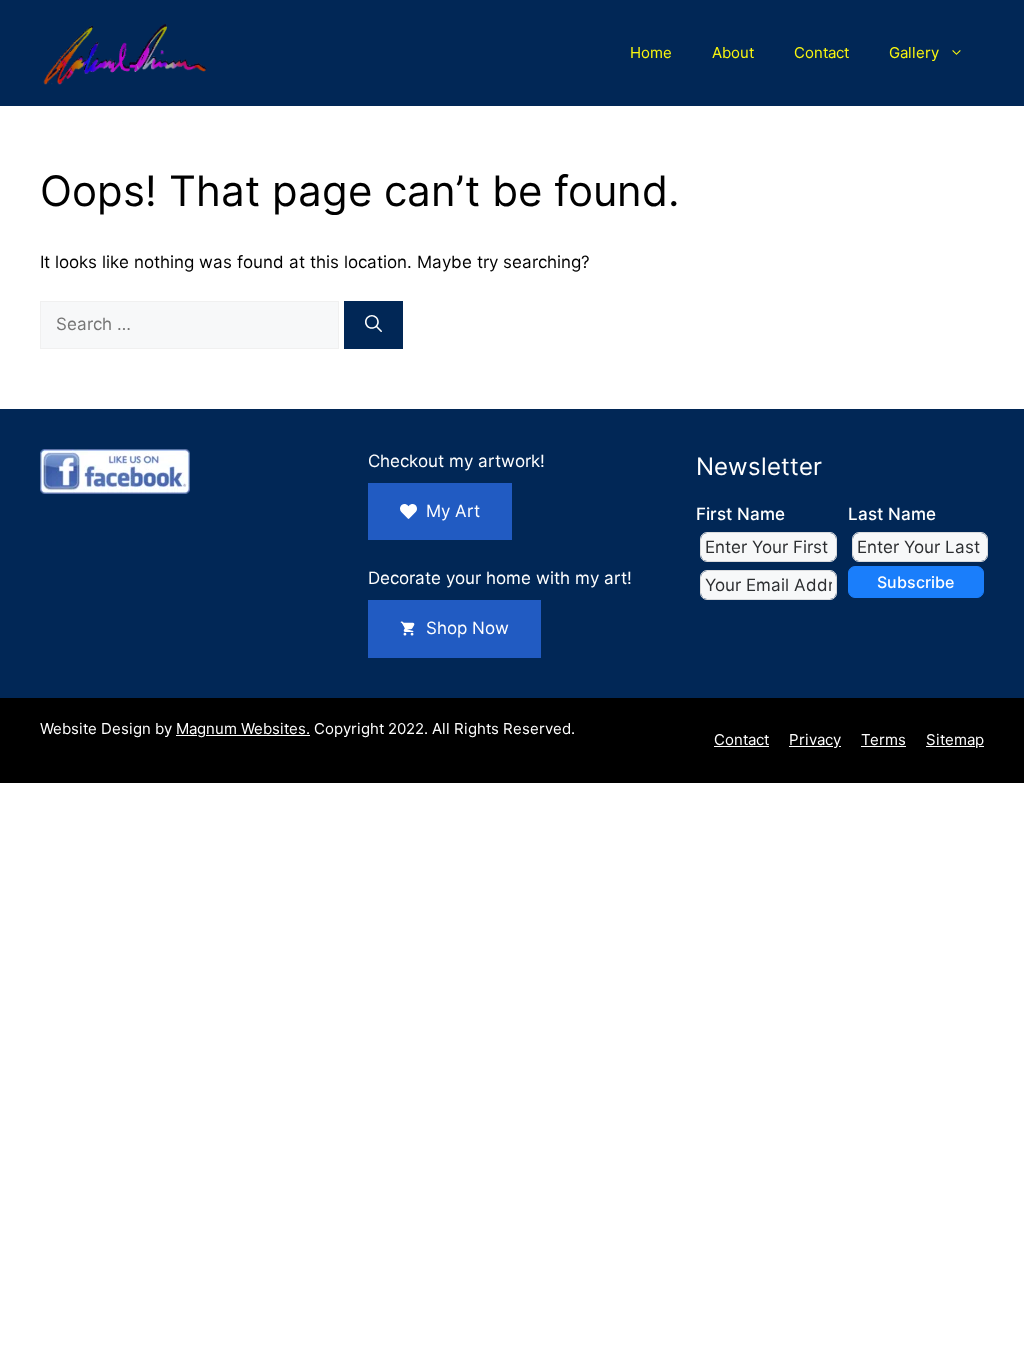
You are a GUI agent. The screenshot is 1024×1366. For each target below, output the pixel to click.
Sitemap (955, 739)
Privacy (815, 739)
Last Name (892, 514)
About (733, 52)
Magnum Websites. (243, 728)
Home (651, 52)
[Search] (373, 325)
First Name (740, 514)
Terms (883, 739)
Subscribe (915, 582)
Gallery (914, 52)
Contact (821, 52)
